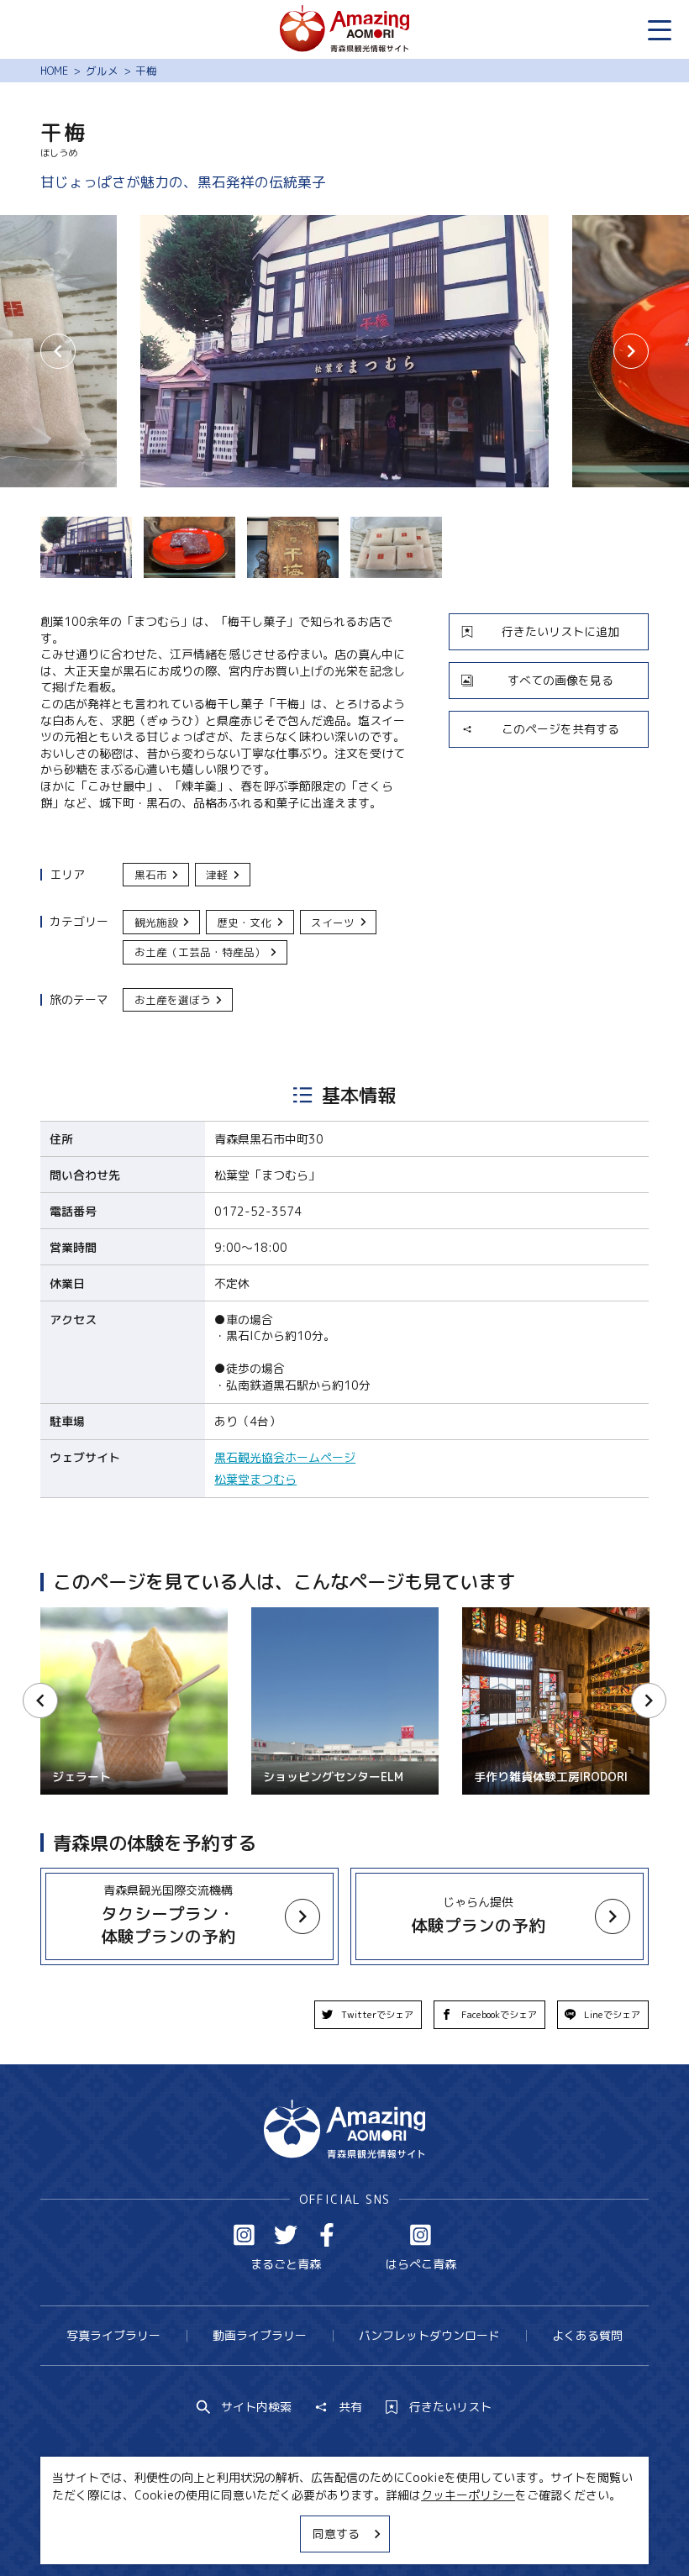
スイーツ (333, 923)
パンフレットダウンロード (429, 2335)
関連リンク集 (500, 2533)
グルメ (102, 71)
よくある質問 (587, 2335)
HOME (54, 71)
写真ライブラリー (113, 2335)
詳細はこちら (76, 1614)
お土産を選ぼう (173, 1000)
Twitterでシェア (377, 2015)
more (55, 1875)
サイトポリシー (400, 2533)
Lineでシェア (612, 2015)
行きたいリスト (450, 2407)
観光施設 (156, 923)
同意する (336, 2534)
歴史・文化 (244, 923)
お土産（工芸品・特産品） (200, 952)
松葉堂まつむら (255, 1479)
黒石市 (151, 875)
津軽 (217, 875)
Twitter (286, 2235)
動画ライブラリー (260, 2335)
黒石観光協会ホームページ (285, 1457)
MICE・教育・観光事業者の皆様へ (245, 2533)
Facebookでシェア (499, 2015)
